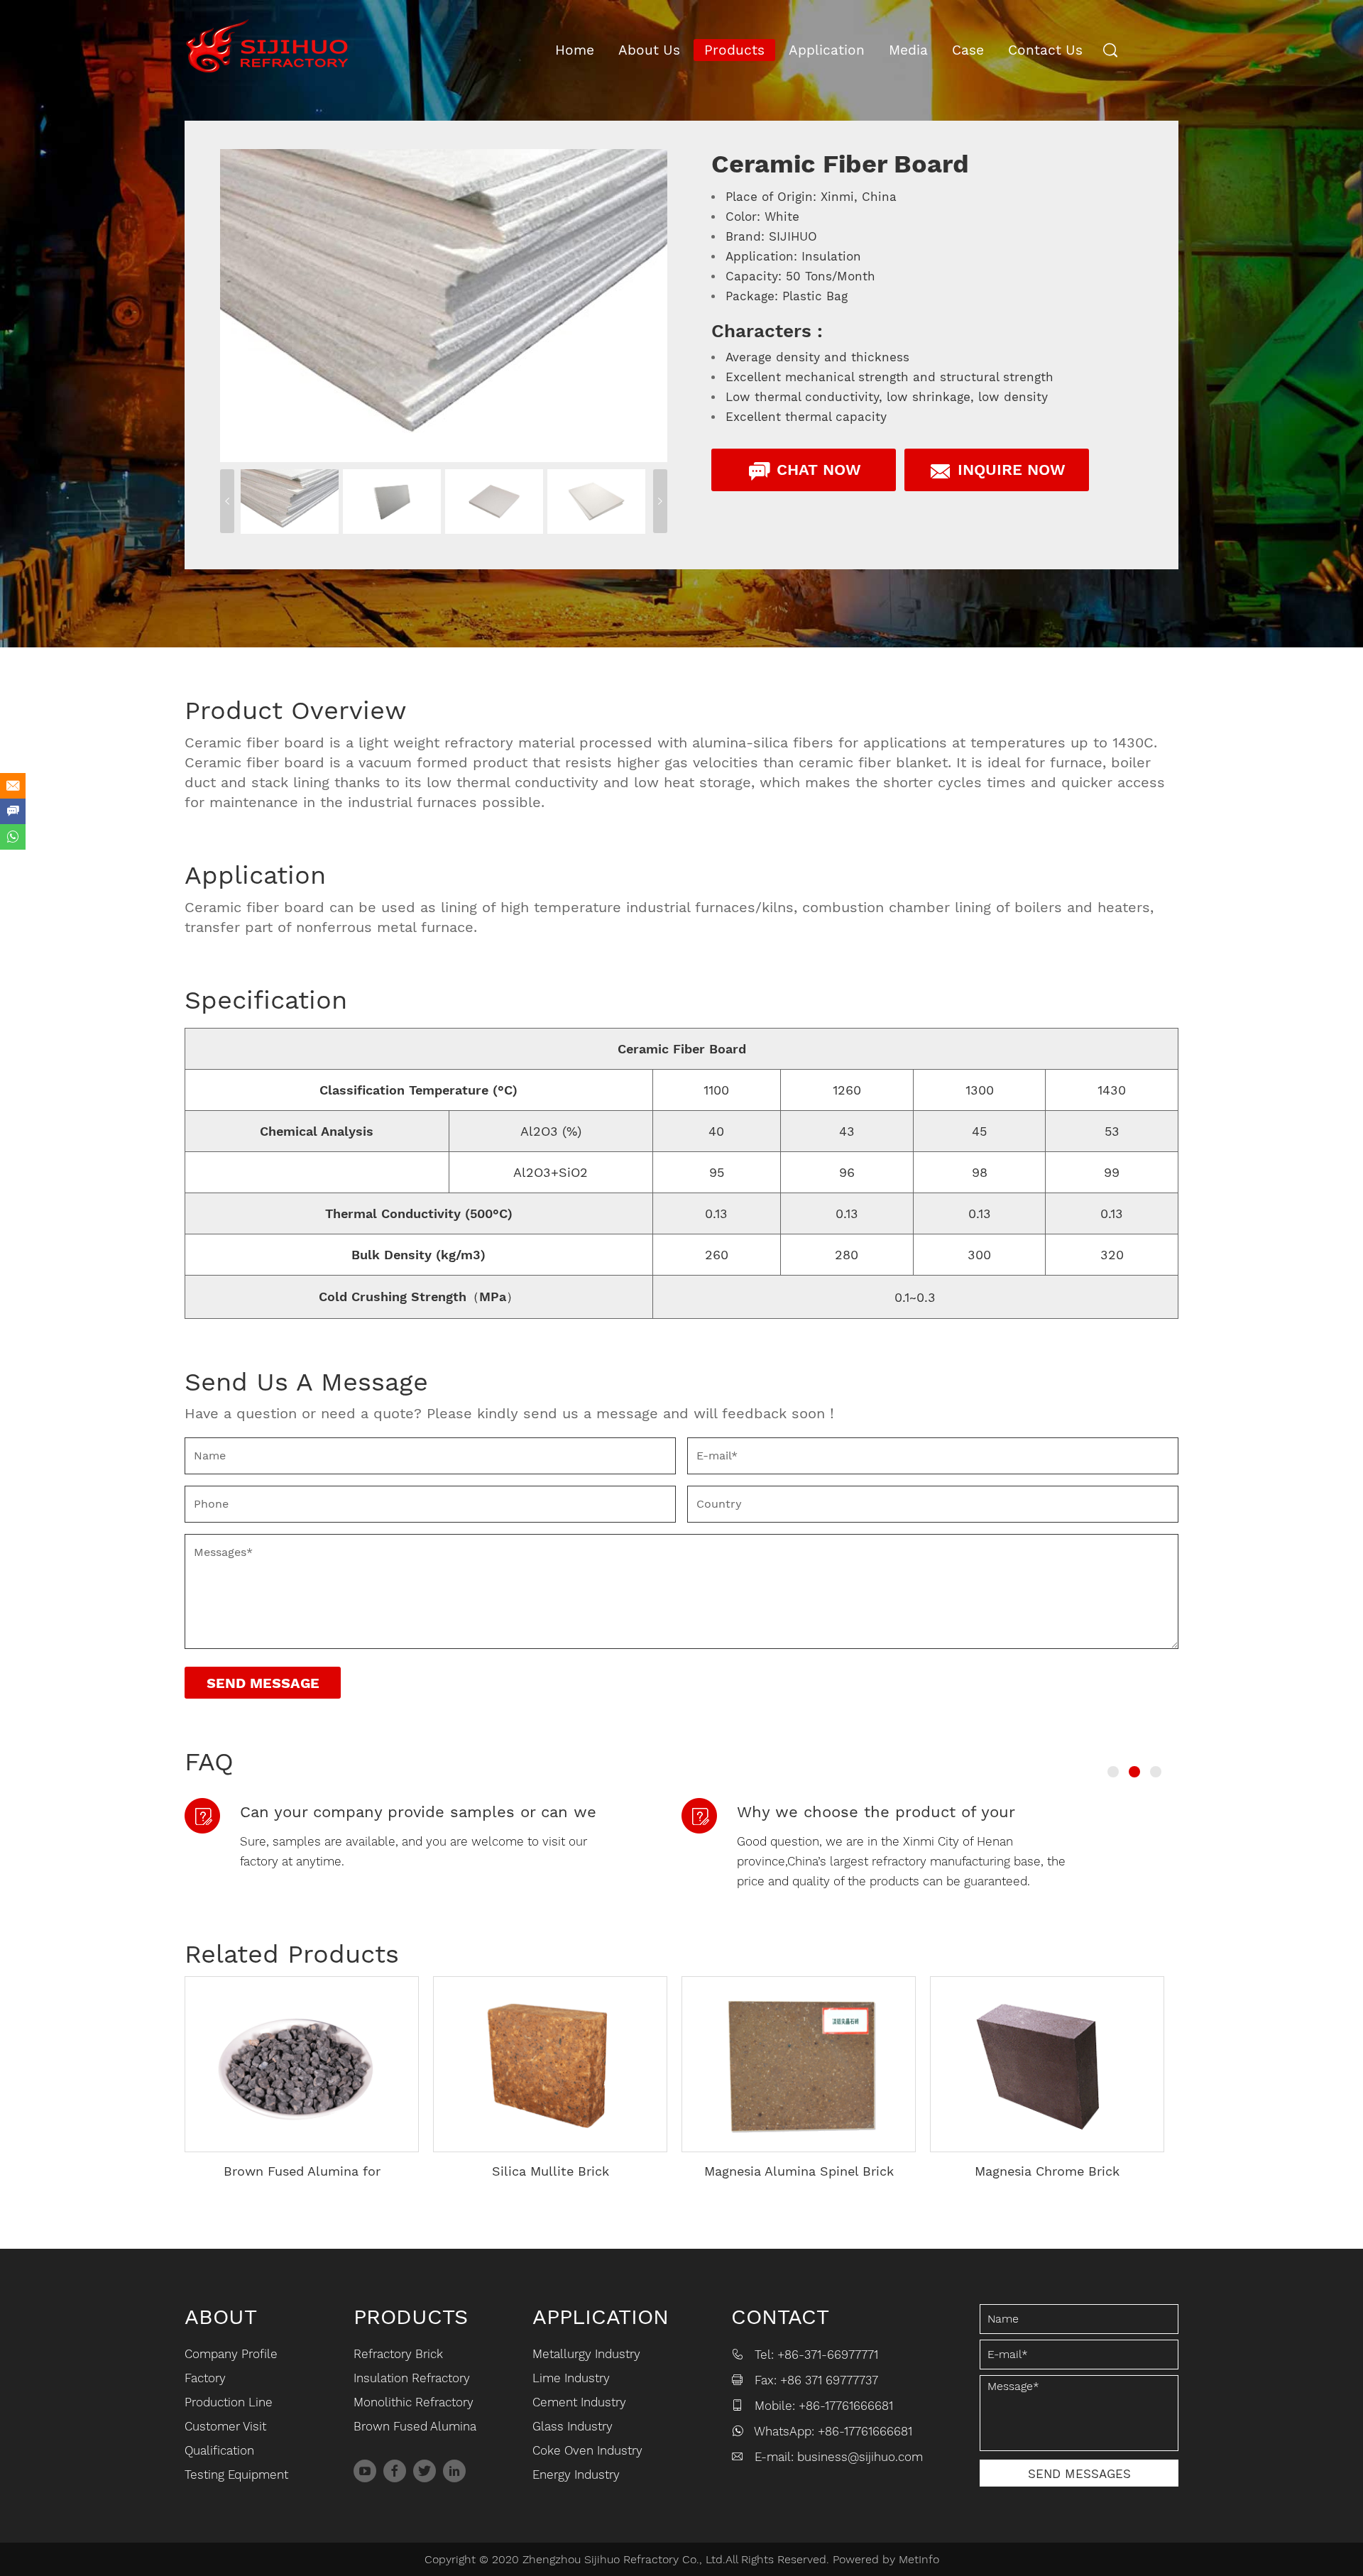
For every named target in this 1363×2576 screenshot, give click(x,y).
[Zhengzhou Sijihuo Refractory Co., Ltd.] (267, 46)
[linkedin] (454, 2471)
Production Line (229, 2402)
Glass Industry (573, 2426)
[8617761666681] (13, 837)
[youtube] (365, 2471)
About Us (649, 50)
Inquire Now (1009, 470)
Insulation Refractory (412, 2378)
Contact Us (1045, 50)
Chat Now (816, 470)
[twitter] (425, 2471)
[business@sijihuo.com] (13, 786)
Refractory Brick (398, 2354)
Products (734, 50)
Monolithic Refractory (414, 2402)
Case (968, 50)
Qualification (219, 2450)
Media (908, 50)
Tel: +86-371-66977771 (816, 2355)
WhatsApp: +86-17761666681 (833, 2431)
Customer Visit (225, 2426)
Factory (205, 2378)
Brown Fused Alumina (415, 2426)
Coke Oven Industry (587, 2450)
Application (827, 50)
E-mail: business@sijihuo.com (839, 2457)
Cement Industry (579, 2402)
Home (575, 50)
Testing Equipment (236, 2474)
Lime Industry (571, 2378)
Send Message (263, 1683)
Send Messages (1079, 2474)
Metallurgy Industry (586, 2354)
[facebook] (395, 2471)
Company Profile (231, 2354)
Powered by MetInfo (886, 2559)
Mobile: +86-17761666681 (824, 2406)
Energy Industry (576, 2474)
